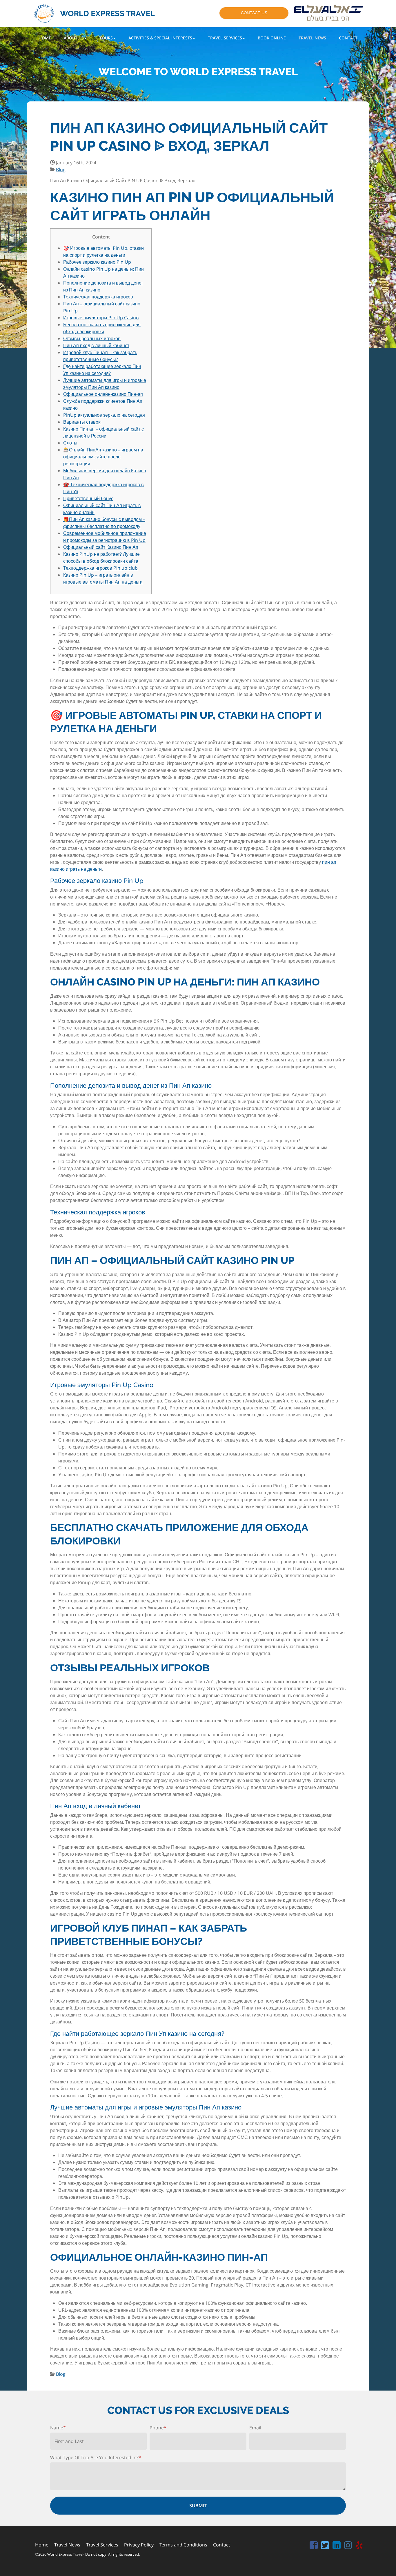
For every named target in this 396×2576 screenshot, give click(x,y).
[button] (75, 38)
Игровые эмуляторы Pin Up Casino (101, 318)
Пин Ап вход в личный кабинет (96, 345)
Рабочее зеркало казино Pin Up (97, 262)
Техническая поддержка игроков (98, 297)
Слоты (70, 443)
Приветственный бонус (88, 498)
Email (255, 2428)
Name (58, 2428)
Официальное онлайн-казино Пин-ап (103, 394)
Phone (158, 2428)
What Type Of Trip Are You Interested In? (96, 2457)
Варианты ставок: (82, 422)
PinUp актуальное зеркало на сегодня (104, 415)
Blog (61, 170)
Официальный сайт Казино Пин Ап (101, 547)
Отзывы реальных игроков (92, 338)
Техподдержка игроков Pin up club (100, 568)
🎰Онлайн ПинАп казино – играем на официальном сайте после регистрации (103, 457)
